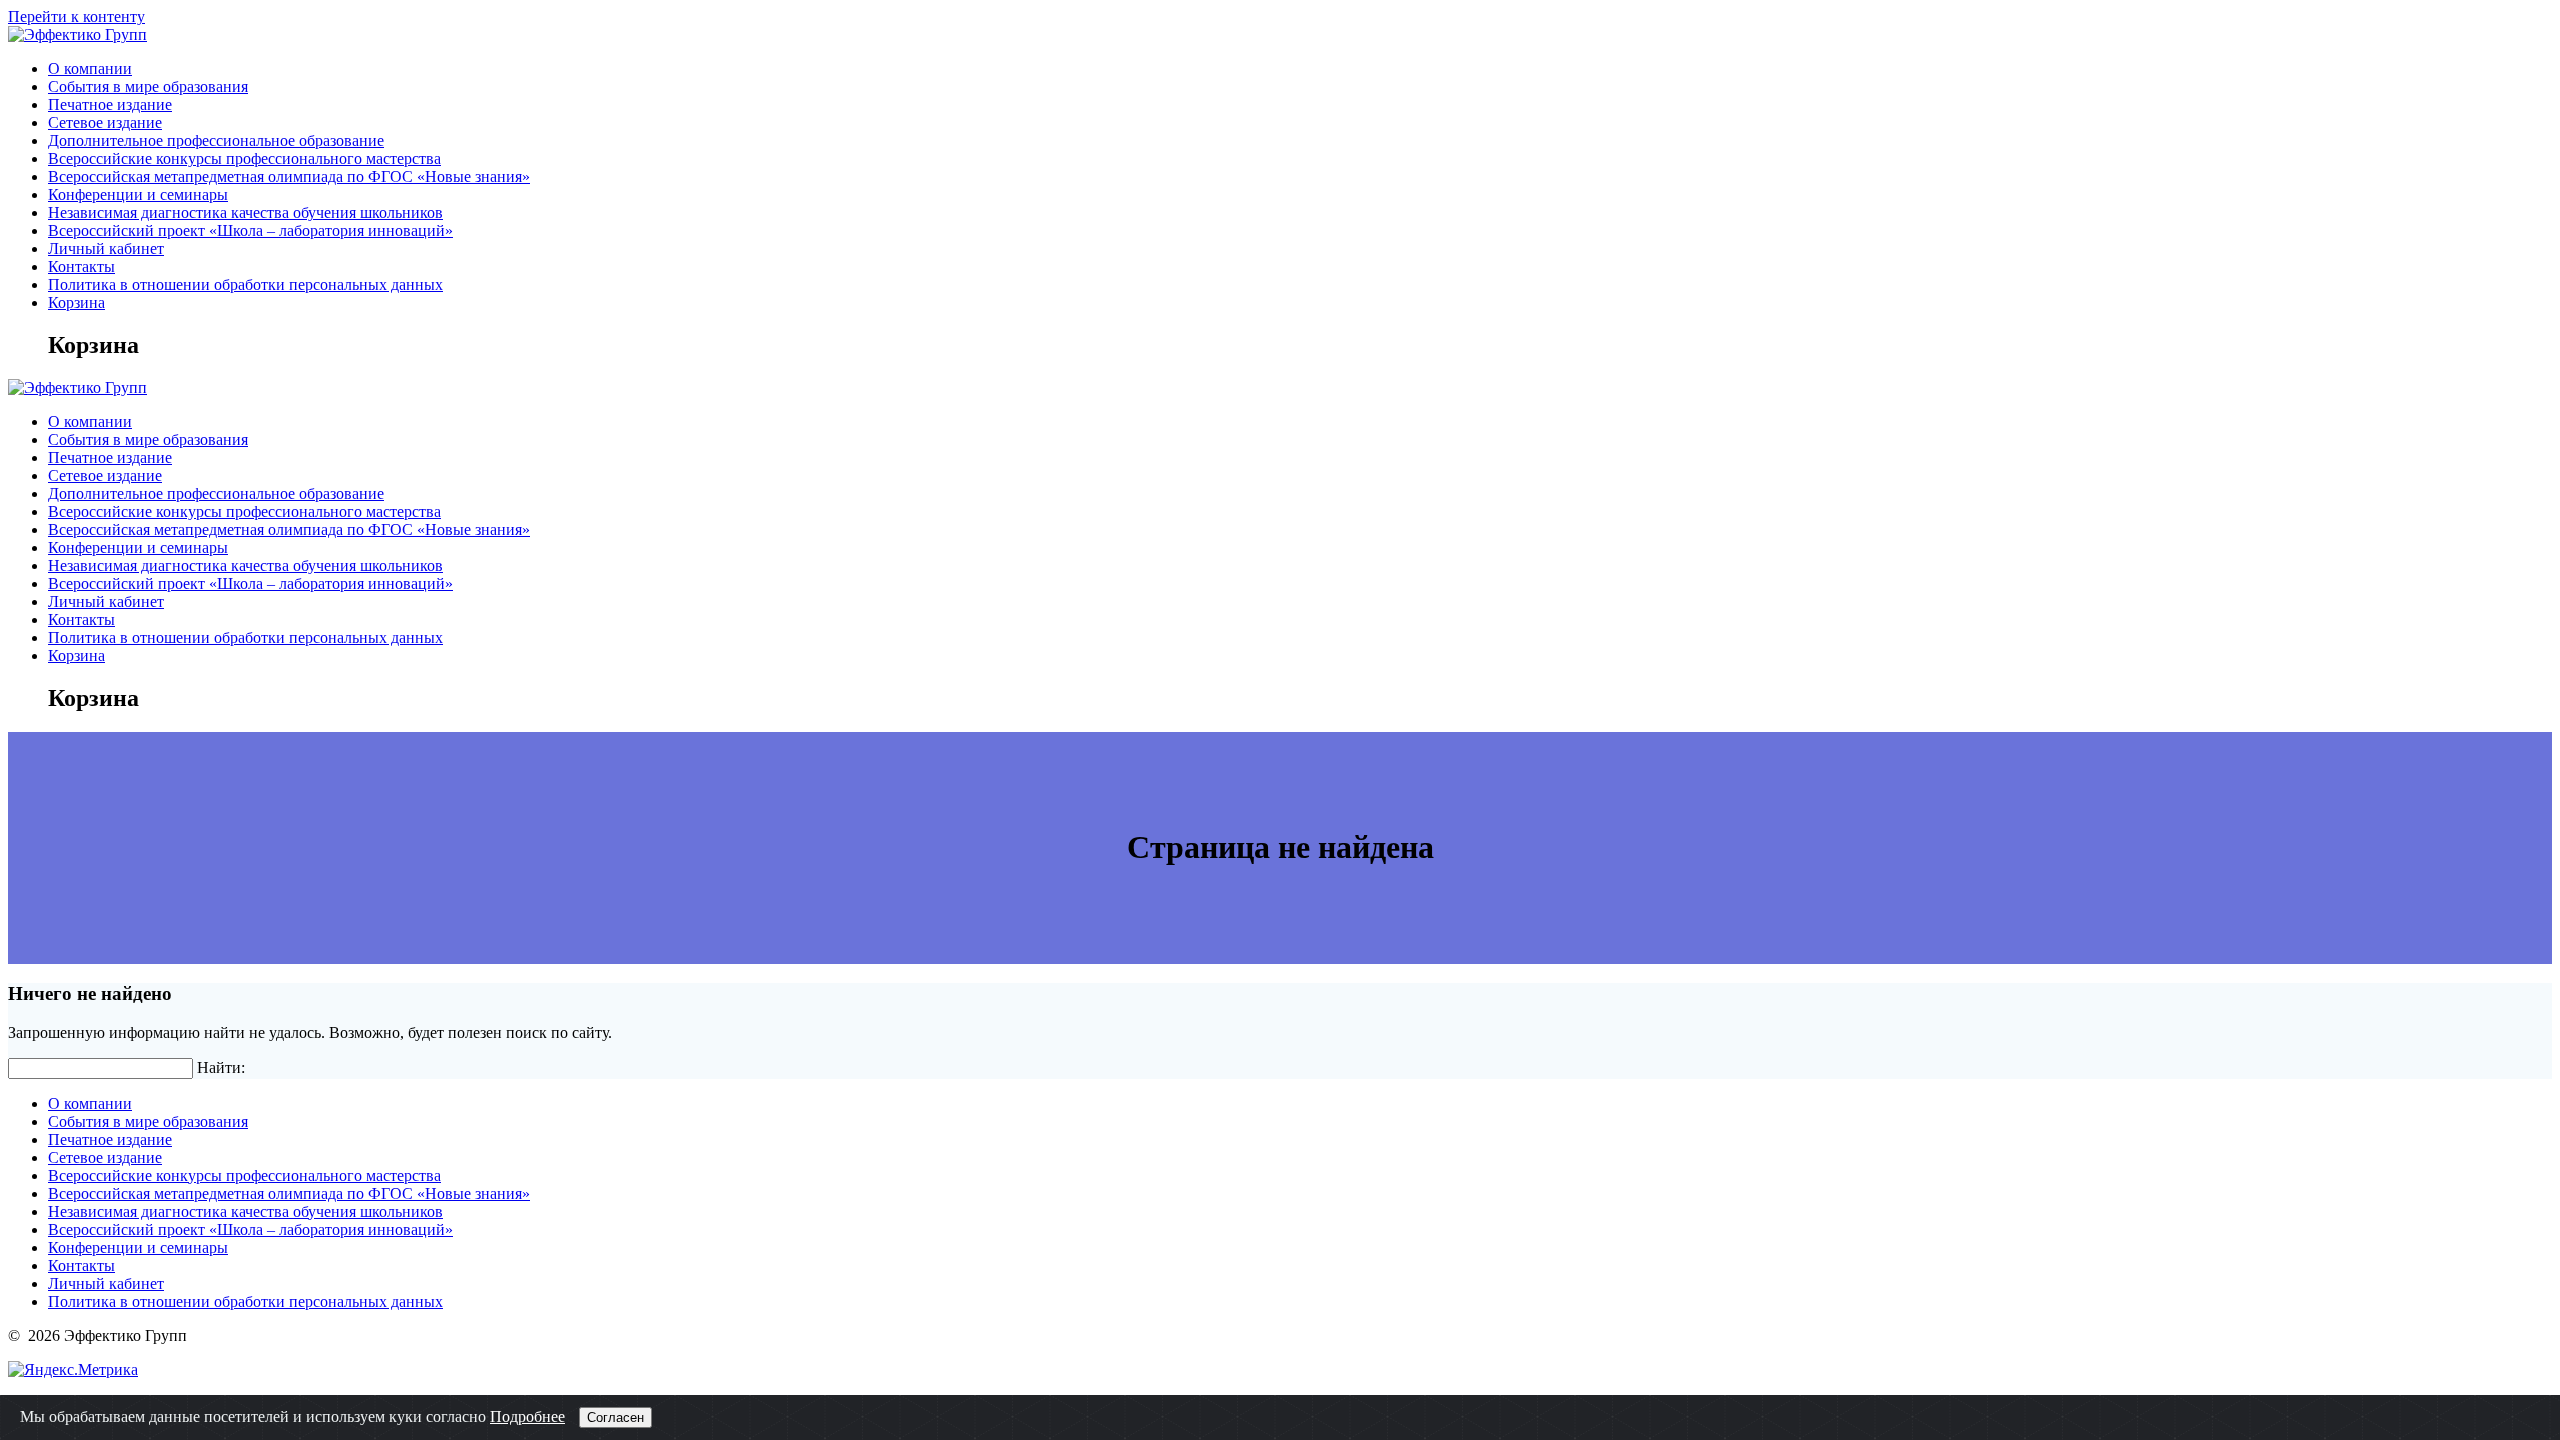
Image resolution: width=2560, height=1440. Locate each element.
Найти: (221, 1067)
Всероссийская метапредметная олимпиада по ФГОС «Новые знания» (289, 176)
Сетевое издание (105, 122)
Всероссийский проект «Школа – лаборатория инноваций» (250, 230)
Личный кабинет (106, 248)
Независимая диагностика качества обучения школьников (245, 212)
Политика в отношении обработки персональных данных (245, 284)
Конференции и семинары (138, 194)
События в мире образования (148, 86)
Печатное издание (110, 104)
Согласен (615, 1417)
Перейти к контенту (76, 16)
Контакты (81, 266)
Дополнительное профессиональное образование (216, 140)
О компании (90, 68)
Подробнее (527, 1416)
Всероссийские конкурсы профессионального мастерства (244, 158)
